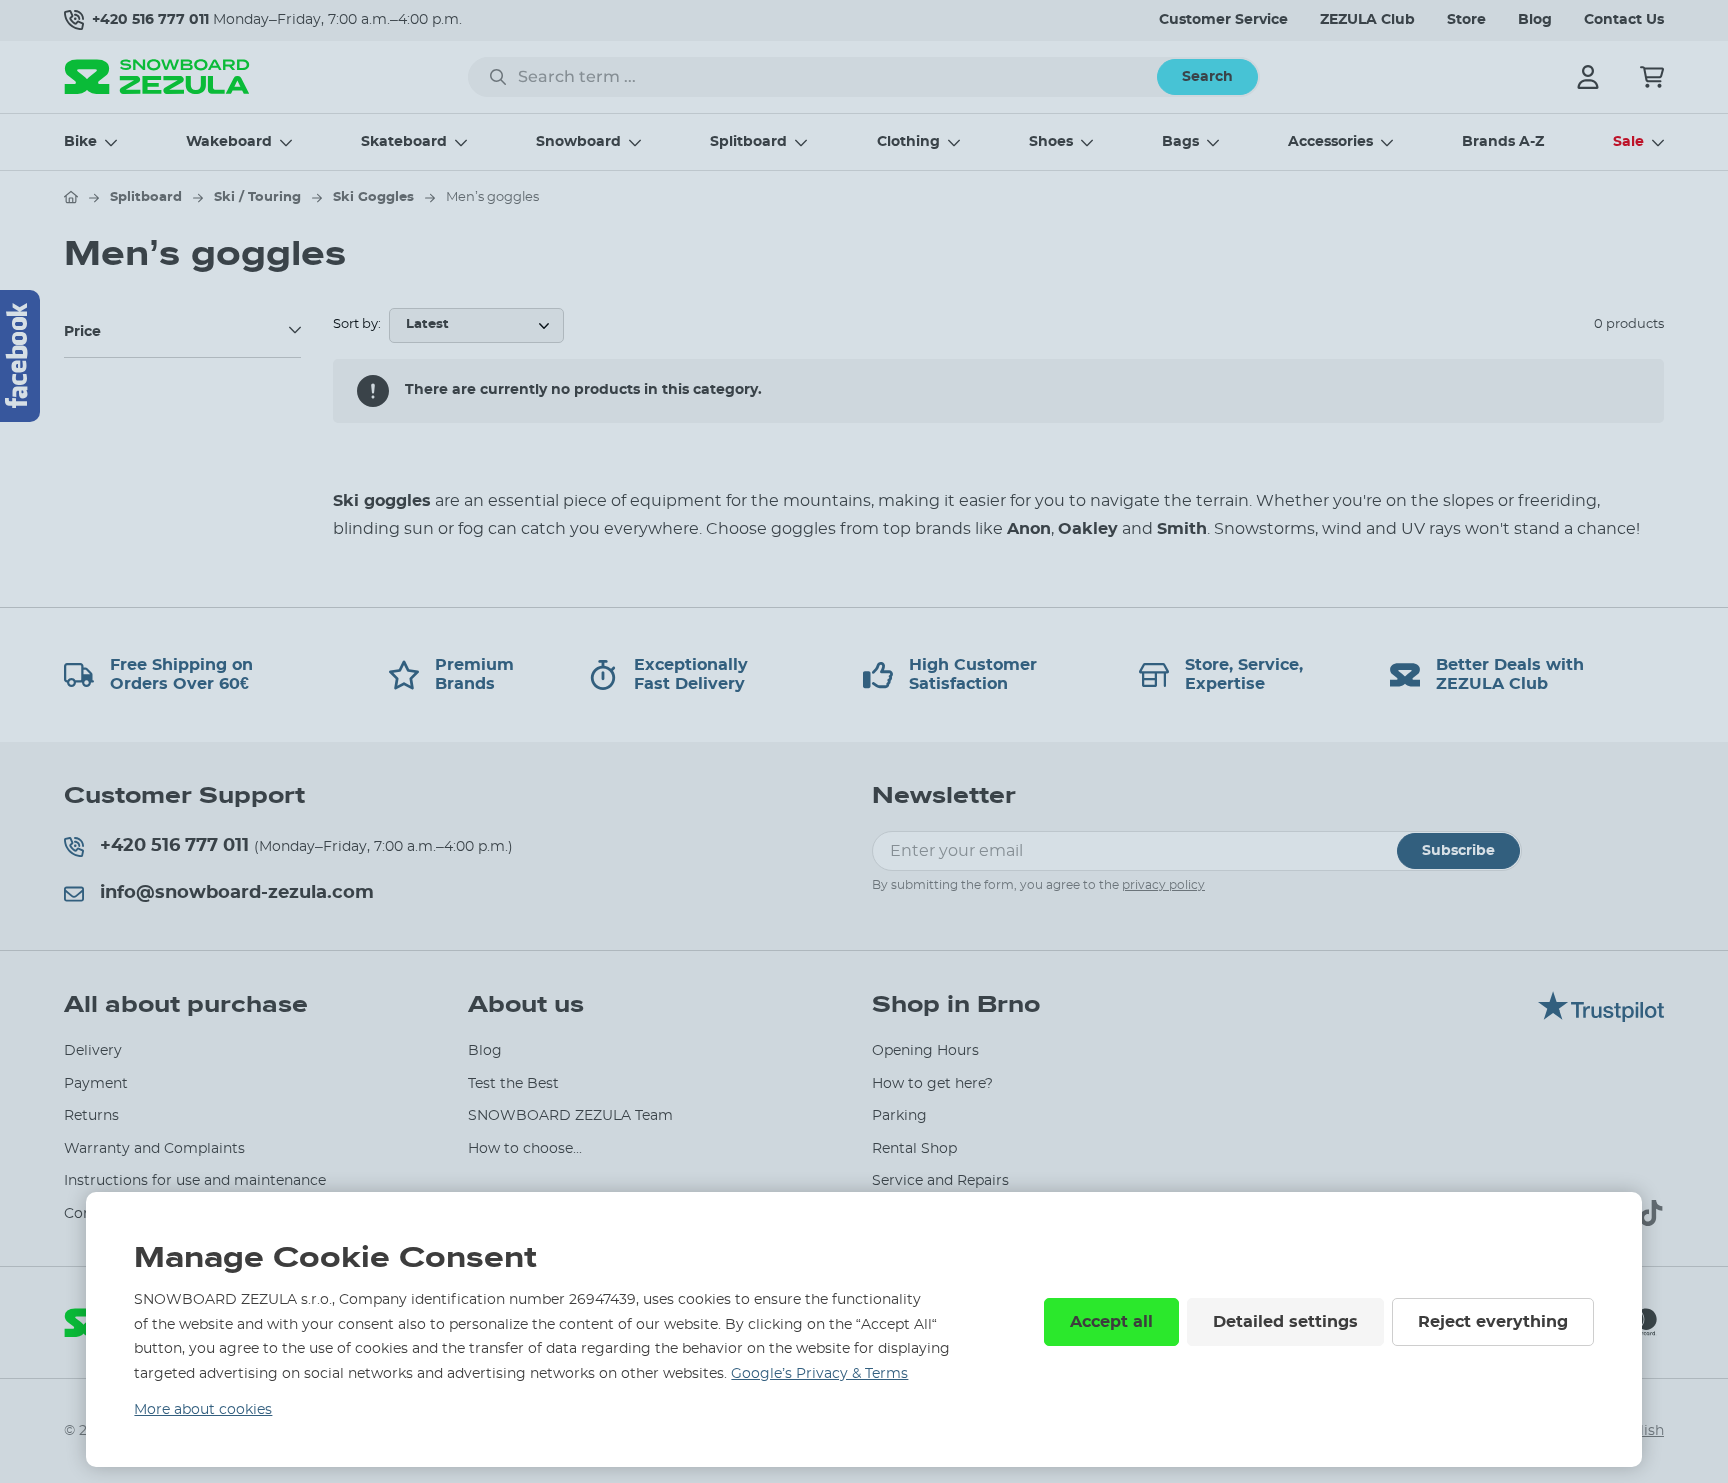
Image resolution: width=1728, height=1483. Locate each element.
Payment (96, 1084)
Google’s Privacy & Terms (819, 1374)
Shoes (1051, 142)
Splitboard (748, 142)
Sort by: (357, 324)
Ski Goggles (373, 197)
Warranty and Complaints (154, 1149)
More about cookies (203, 1410)
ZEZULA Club (1367, 20)
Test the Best (513, 1084)
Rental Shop (914, 1149)
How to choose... (525, 1149)
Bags (1180, 142)
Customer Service (1223, 20)
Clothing (908, 142)
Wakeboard (229, 142)
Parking (899, 1116)
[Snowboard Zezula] (157, 76)
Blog (1535, 20)
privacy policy (1163, 885)
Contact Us (1624, 20)
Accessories (1330, 142)
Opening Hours (925, 1051)
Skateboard (404, 142)
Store (1466, 20)
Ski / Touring (257, 197)
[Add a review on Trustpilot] (1601, 1017)
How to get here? (932, 1084)
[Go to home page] (71, 197)
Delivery (93, 1051)
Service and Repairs (940, 1181)
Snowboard (578, 142)
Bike (80, 142)
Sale (1628, 142)
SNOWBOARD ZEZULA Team (570, 1116)
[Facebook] (20, 356)
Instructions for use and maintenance (195, 1181)
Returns (91, 1116)
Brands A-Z (1503, 142)
